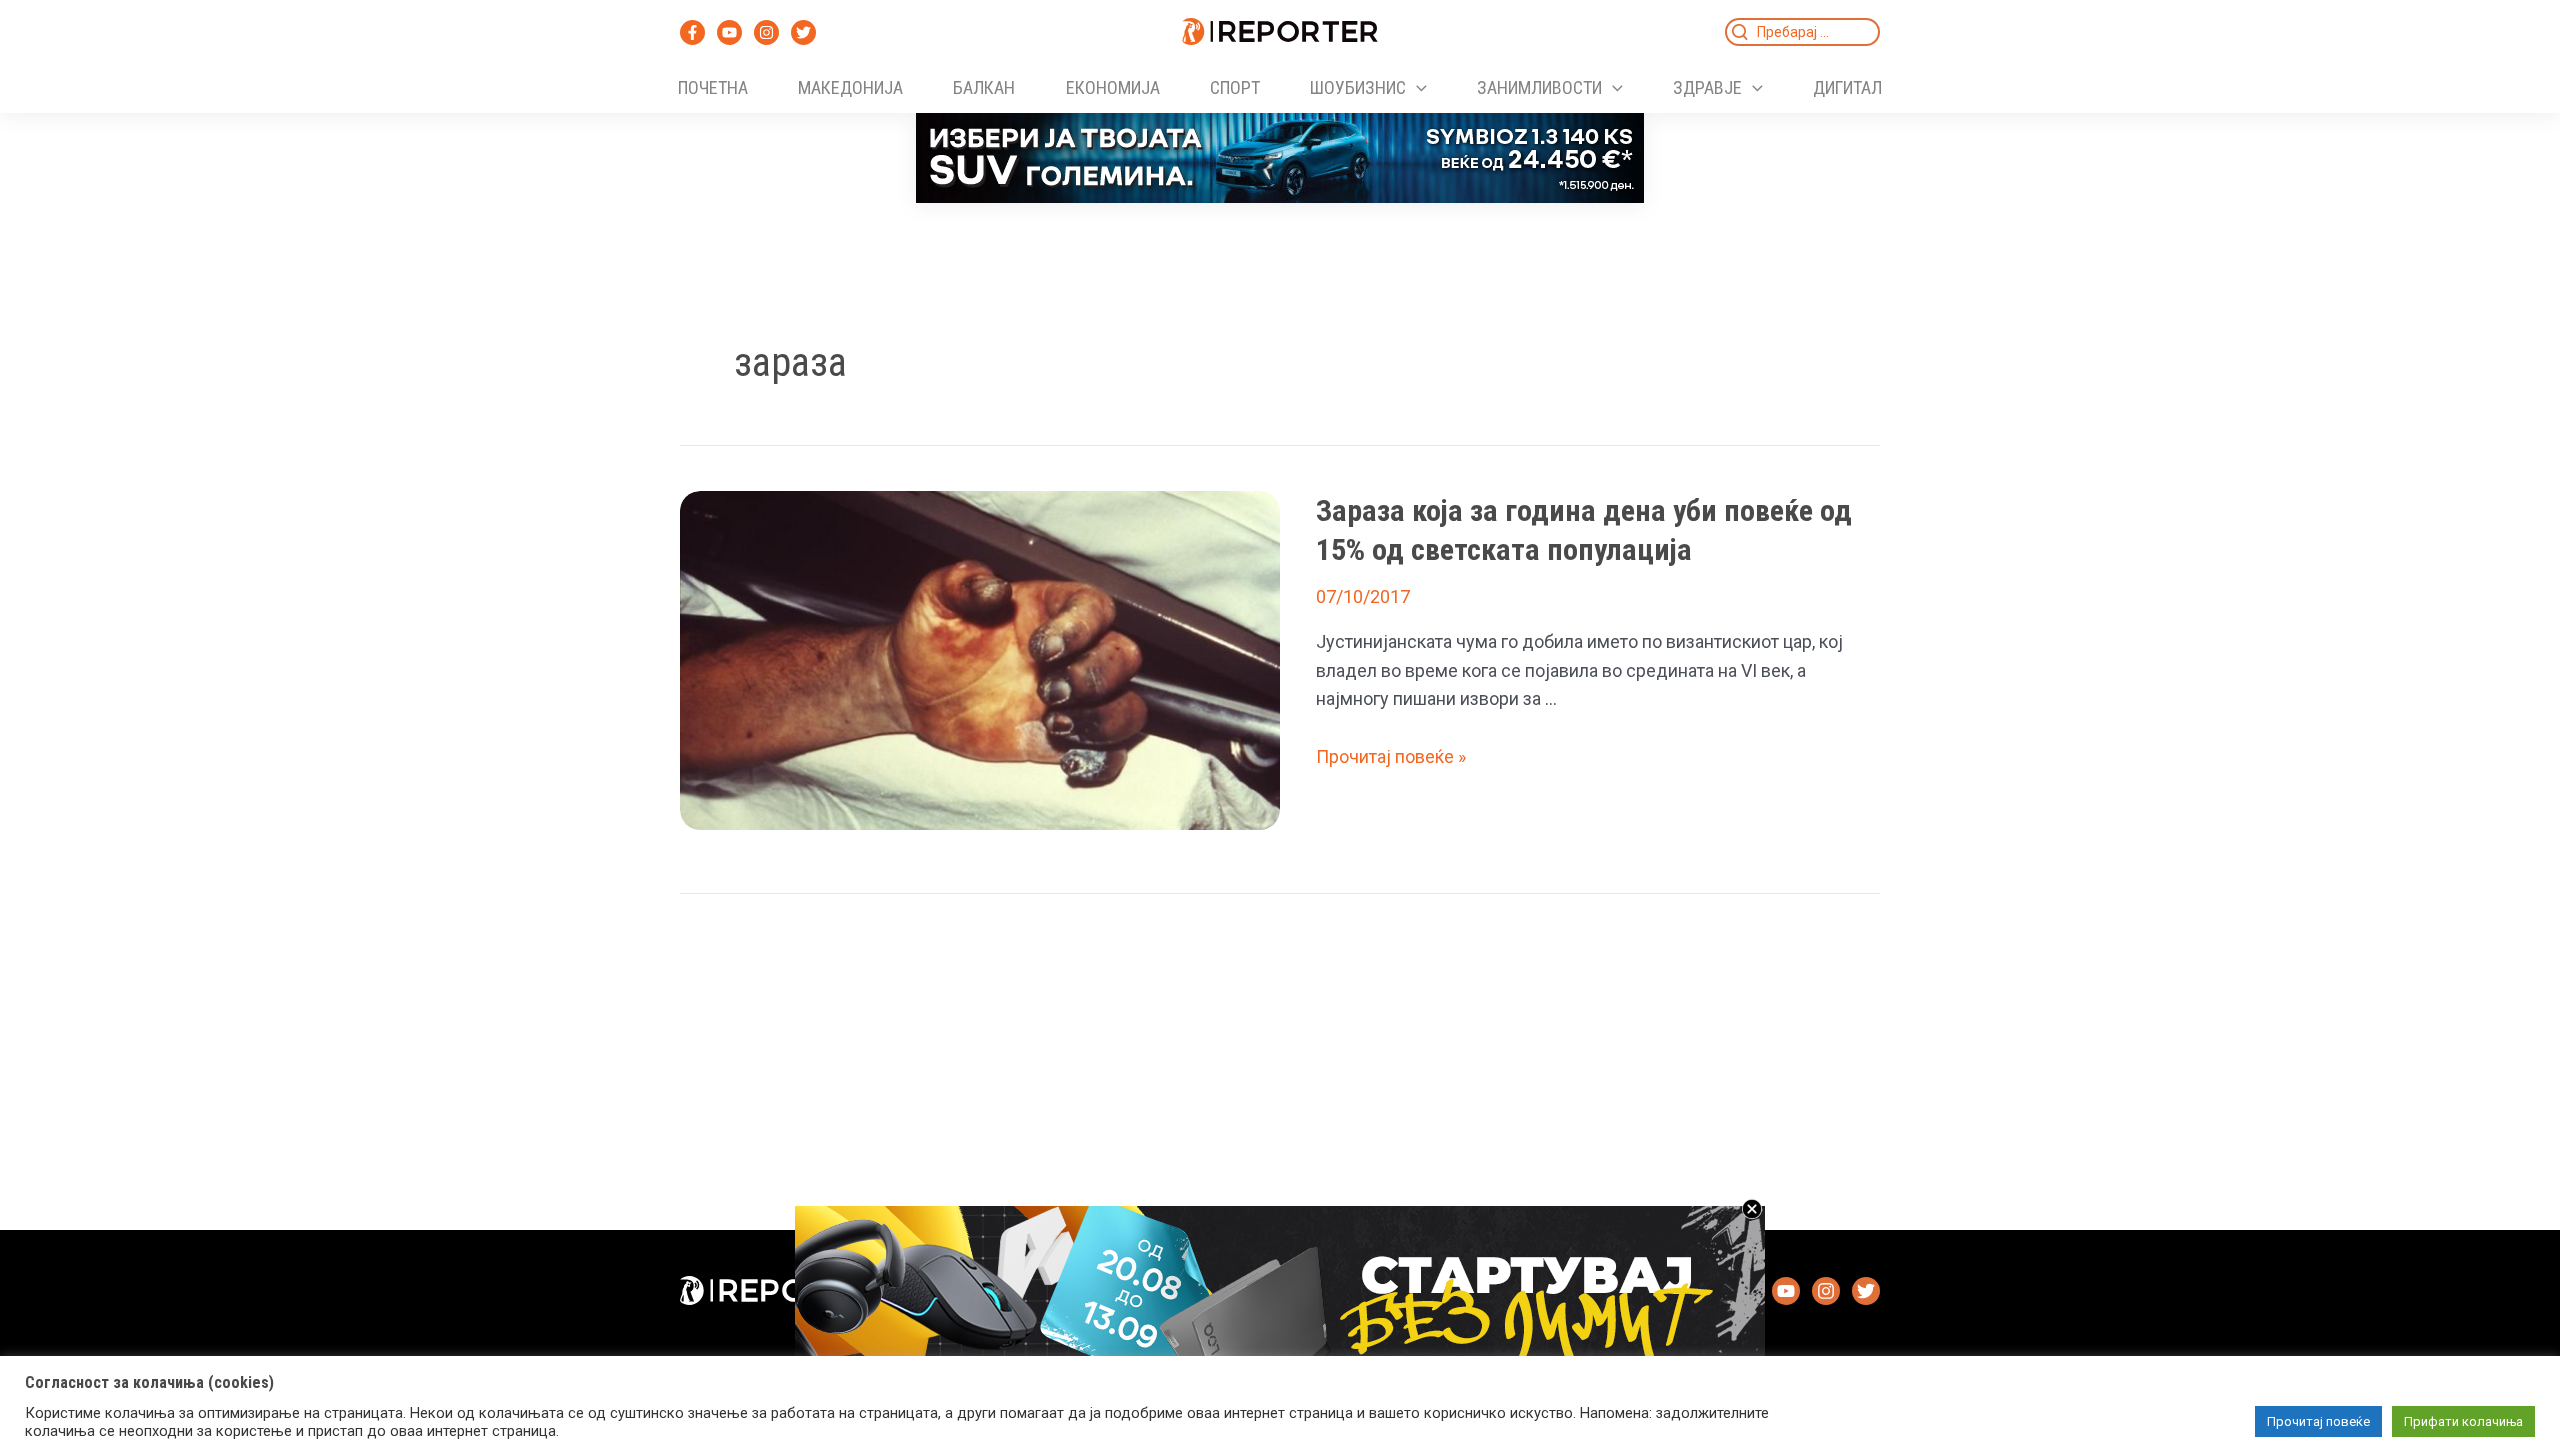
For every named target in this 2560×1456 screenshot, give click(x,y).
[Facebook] (692, 32)
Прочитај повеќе (2318, 1421)
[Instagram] (766, 32)
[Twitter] (803, 32)
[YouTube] (729, 32)
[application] (1416, 88)
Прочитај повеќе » (1391, 756)
